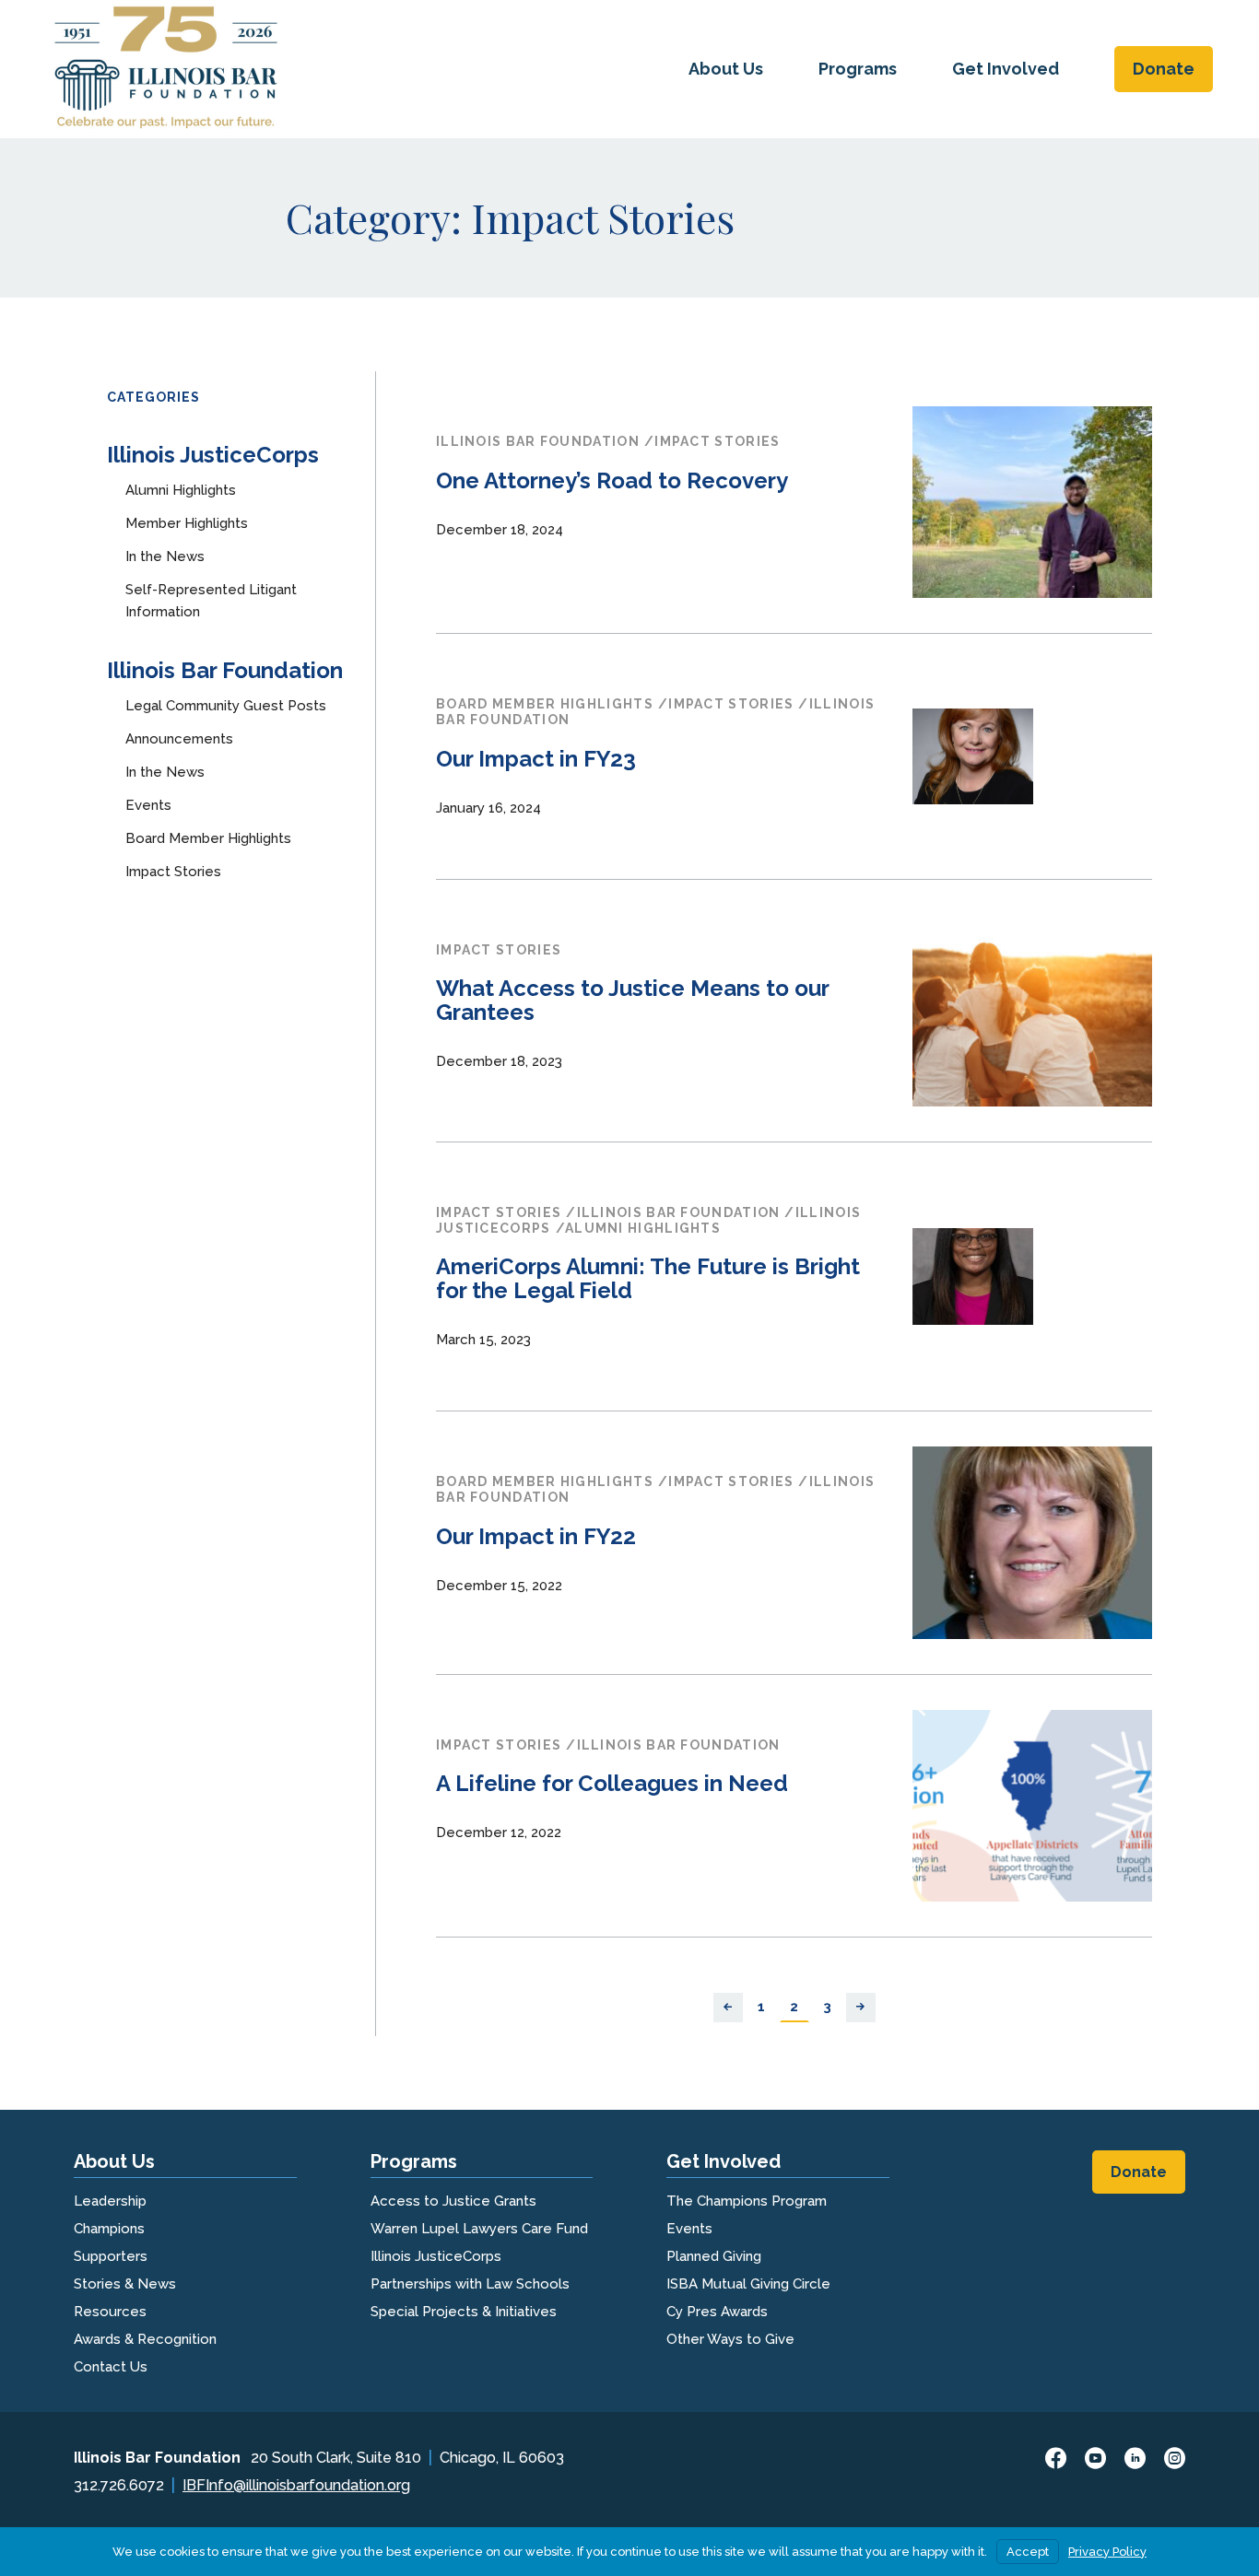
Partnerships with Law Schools (470, 2284)
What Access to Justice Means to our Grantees (632, 1000)
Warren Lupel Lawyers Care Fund (479, 2229)
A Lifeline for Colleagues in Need (612, 1783)
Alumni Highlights (181, 490)
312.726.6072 (119, 2485)
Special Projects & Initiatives (464, 2312)
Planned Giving (714, 2256)
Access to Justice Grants (453, 2201)
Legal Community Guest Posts (226, 706)
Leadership (110, 2201)
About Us (726, 69)
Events (148, 805)
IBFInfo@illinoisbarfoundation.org (296, 2485)
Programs (858, 69)
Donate (1164, 69)
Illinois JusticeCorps (213, 455)
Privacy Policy (1107, 2552)
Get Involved (1006, 69)
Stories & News (125, 2284)
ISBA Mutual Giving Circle (748, 2284)
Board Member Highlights (208, 838)
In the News (165, 556)
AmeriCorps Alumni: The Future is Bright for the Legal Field (648, 1278)
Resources (110, 2312)
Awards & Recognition (145, 2339)
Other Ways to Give (730, 2339)
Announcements (179, 739)
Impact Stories (173, 872)
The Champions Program (747, 2201)
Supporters (111, 2256)
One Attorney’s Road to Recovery (612, 480)
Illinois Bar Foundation (225, 670)
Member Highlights (187, 523)
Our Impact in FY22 (536, 1536)
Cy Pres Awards (717, 2312)
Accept (1028, 2552)
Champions (109, 2229)
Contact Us (111, 2367)
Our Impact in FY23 (536, 759)
